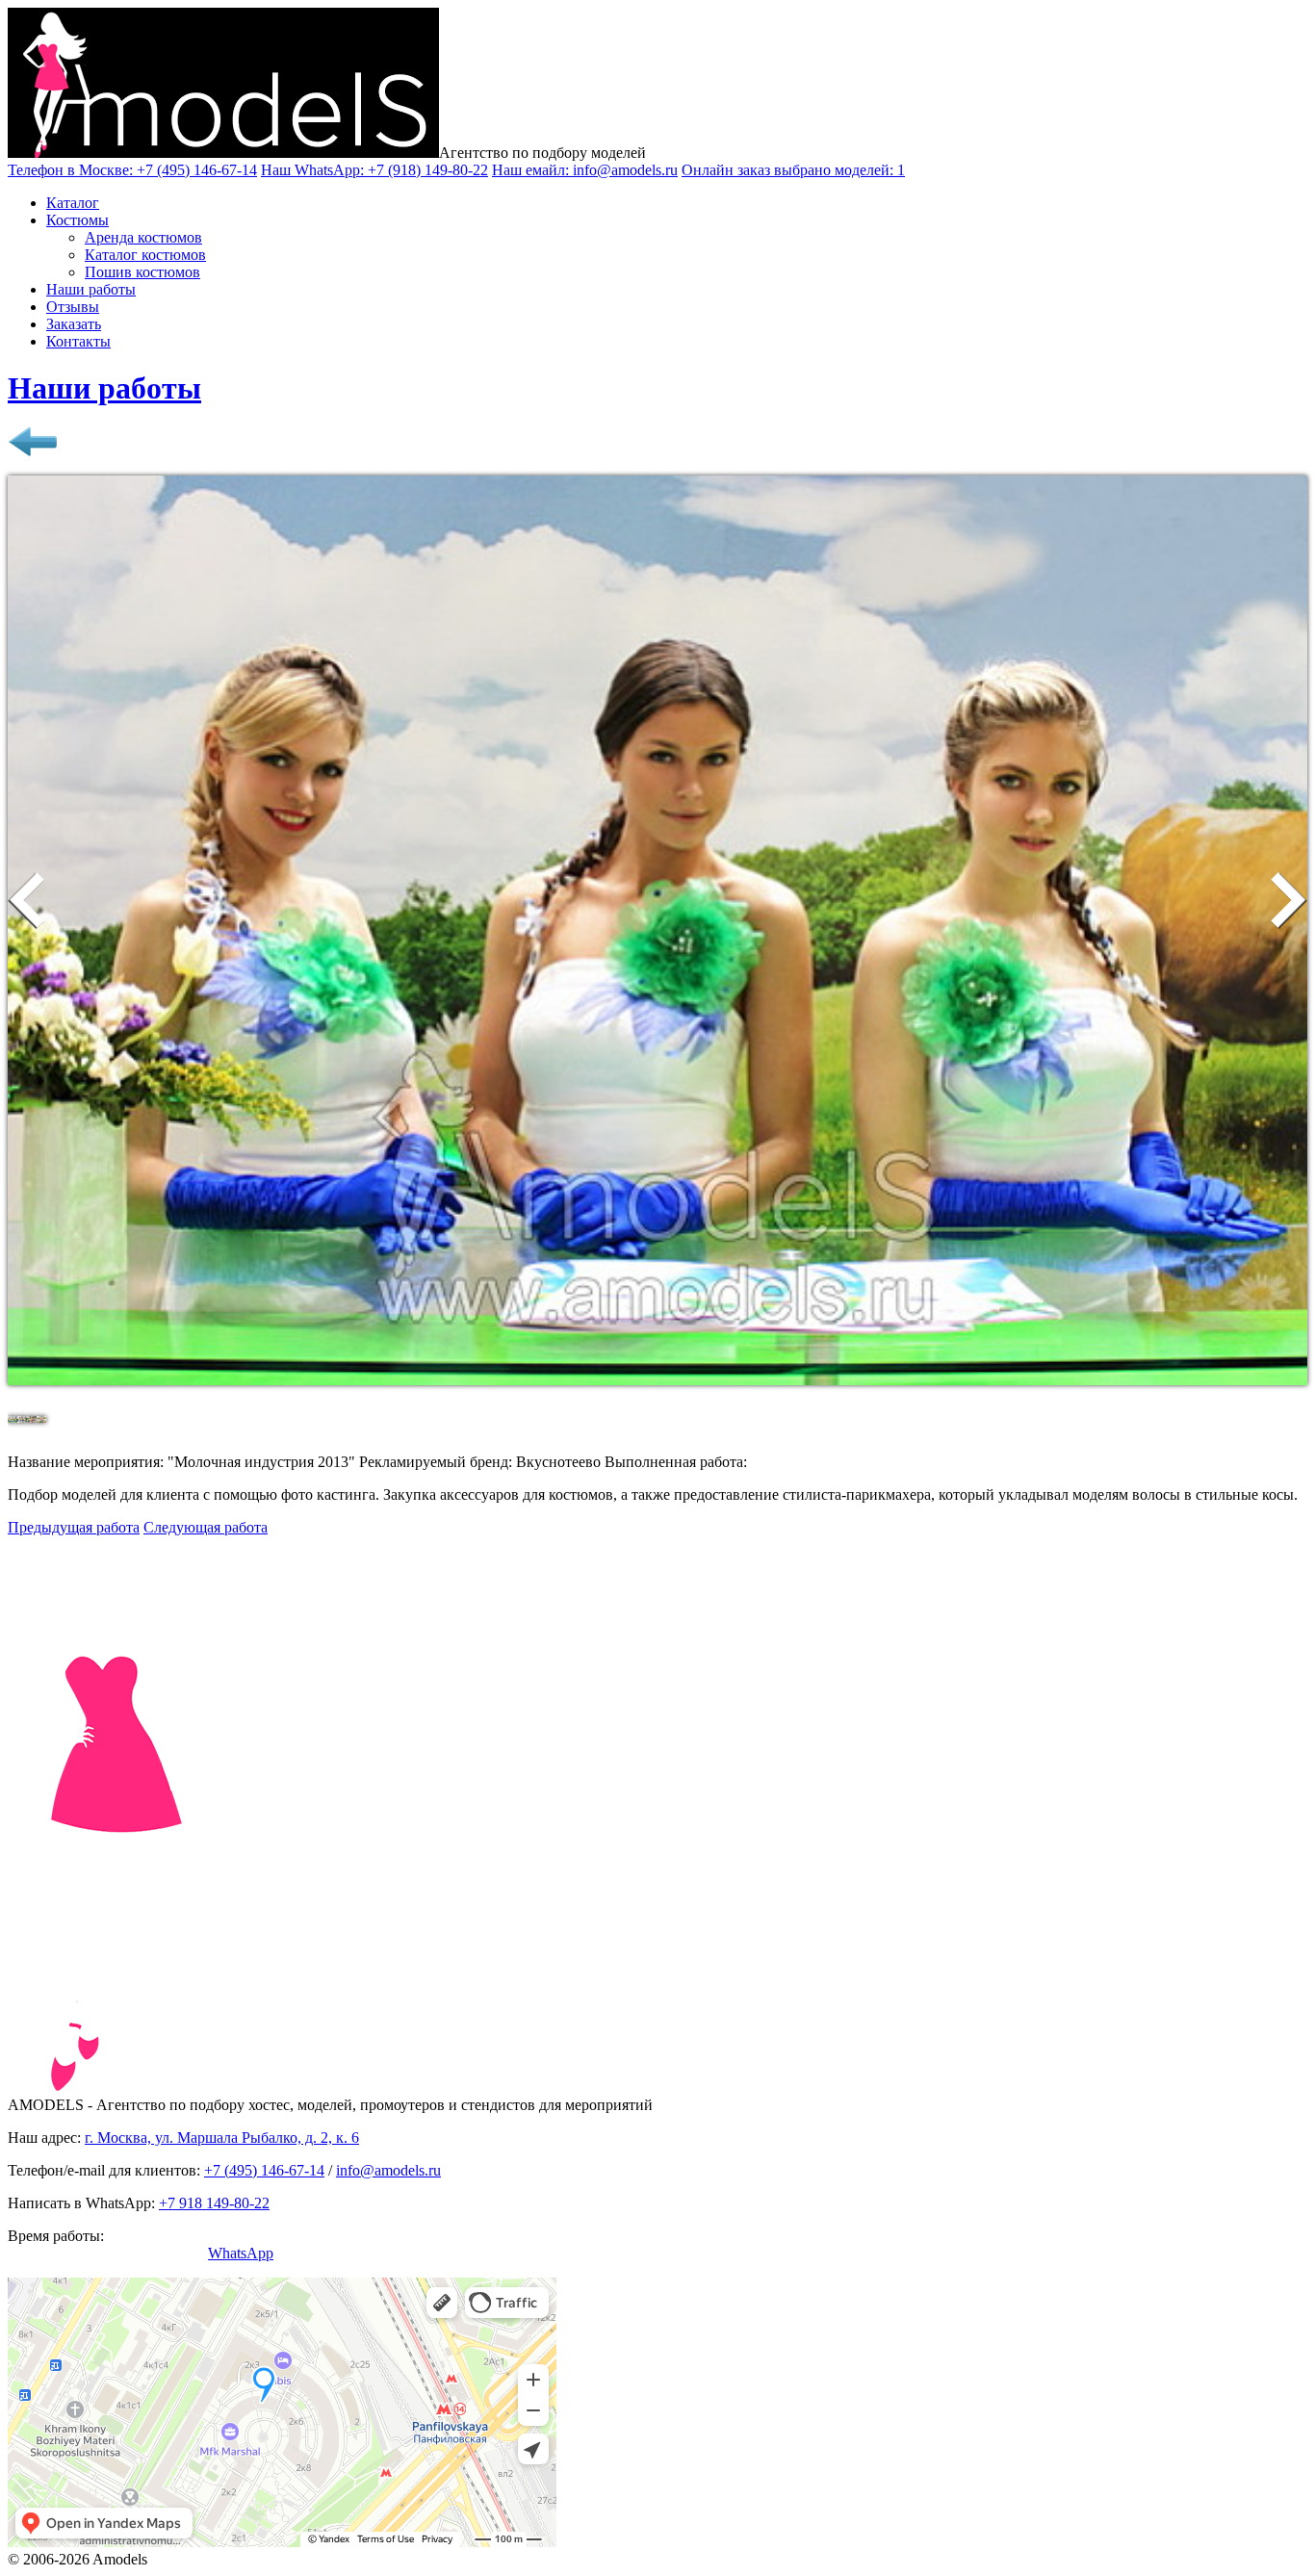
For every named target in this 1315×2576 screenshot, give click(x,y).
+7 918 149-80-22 (214, 2203)
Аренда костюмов (143, 237)
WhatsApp (241, 2253)
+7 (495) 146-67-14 (264, 2170)
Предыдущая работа (74, 1527)
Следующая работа (206, 1527)
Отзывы (73, 307)
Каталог (73, 203)
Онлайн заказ (793, 170)
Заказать (74, 324)
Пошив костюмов (142, 272)
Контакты (78, 341)
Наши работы (91, 289)
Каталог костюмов (145, 255)
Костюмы (77, 220)
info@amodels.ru (388, 2170)
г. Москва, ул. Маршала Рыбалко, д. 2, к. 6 (222, 2138)
